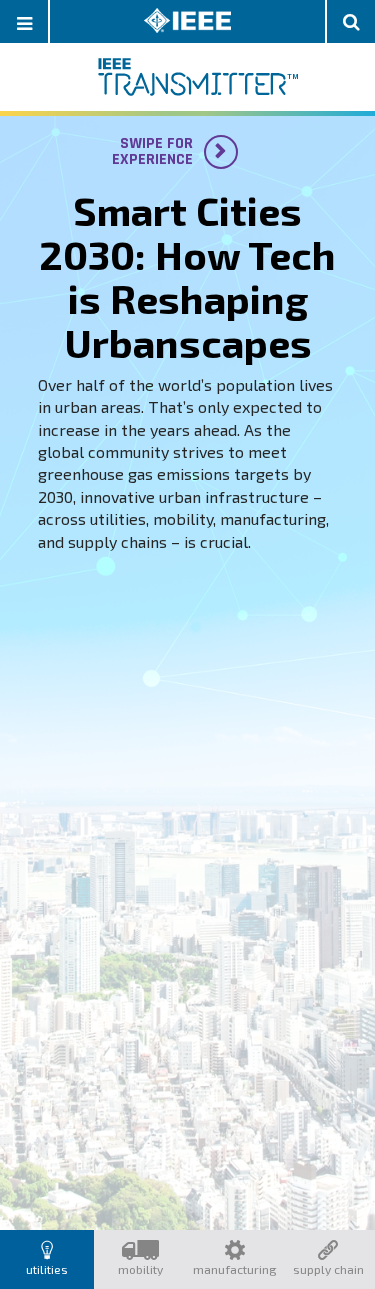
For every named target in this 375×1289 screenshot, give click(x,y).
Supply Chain (328, 1269)
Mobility (140, 1269)
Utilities (47, 1269)
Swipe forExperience (166, 152)
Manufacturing (235, 1269)
